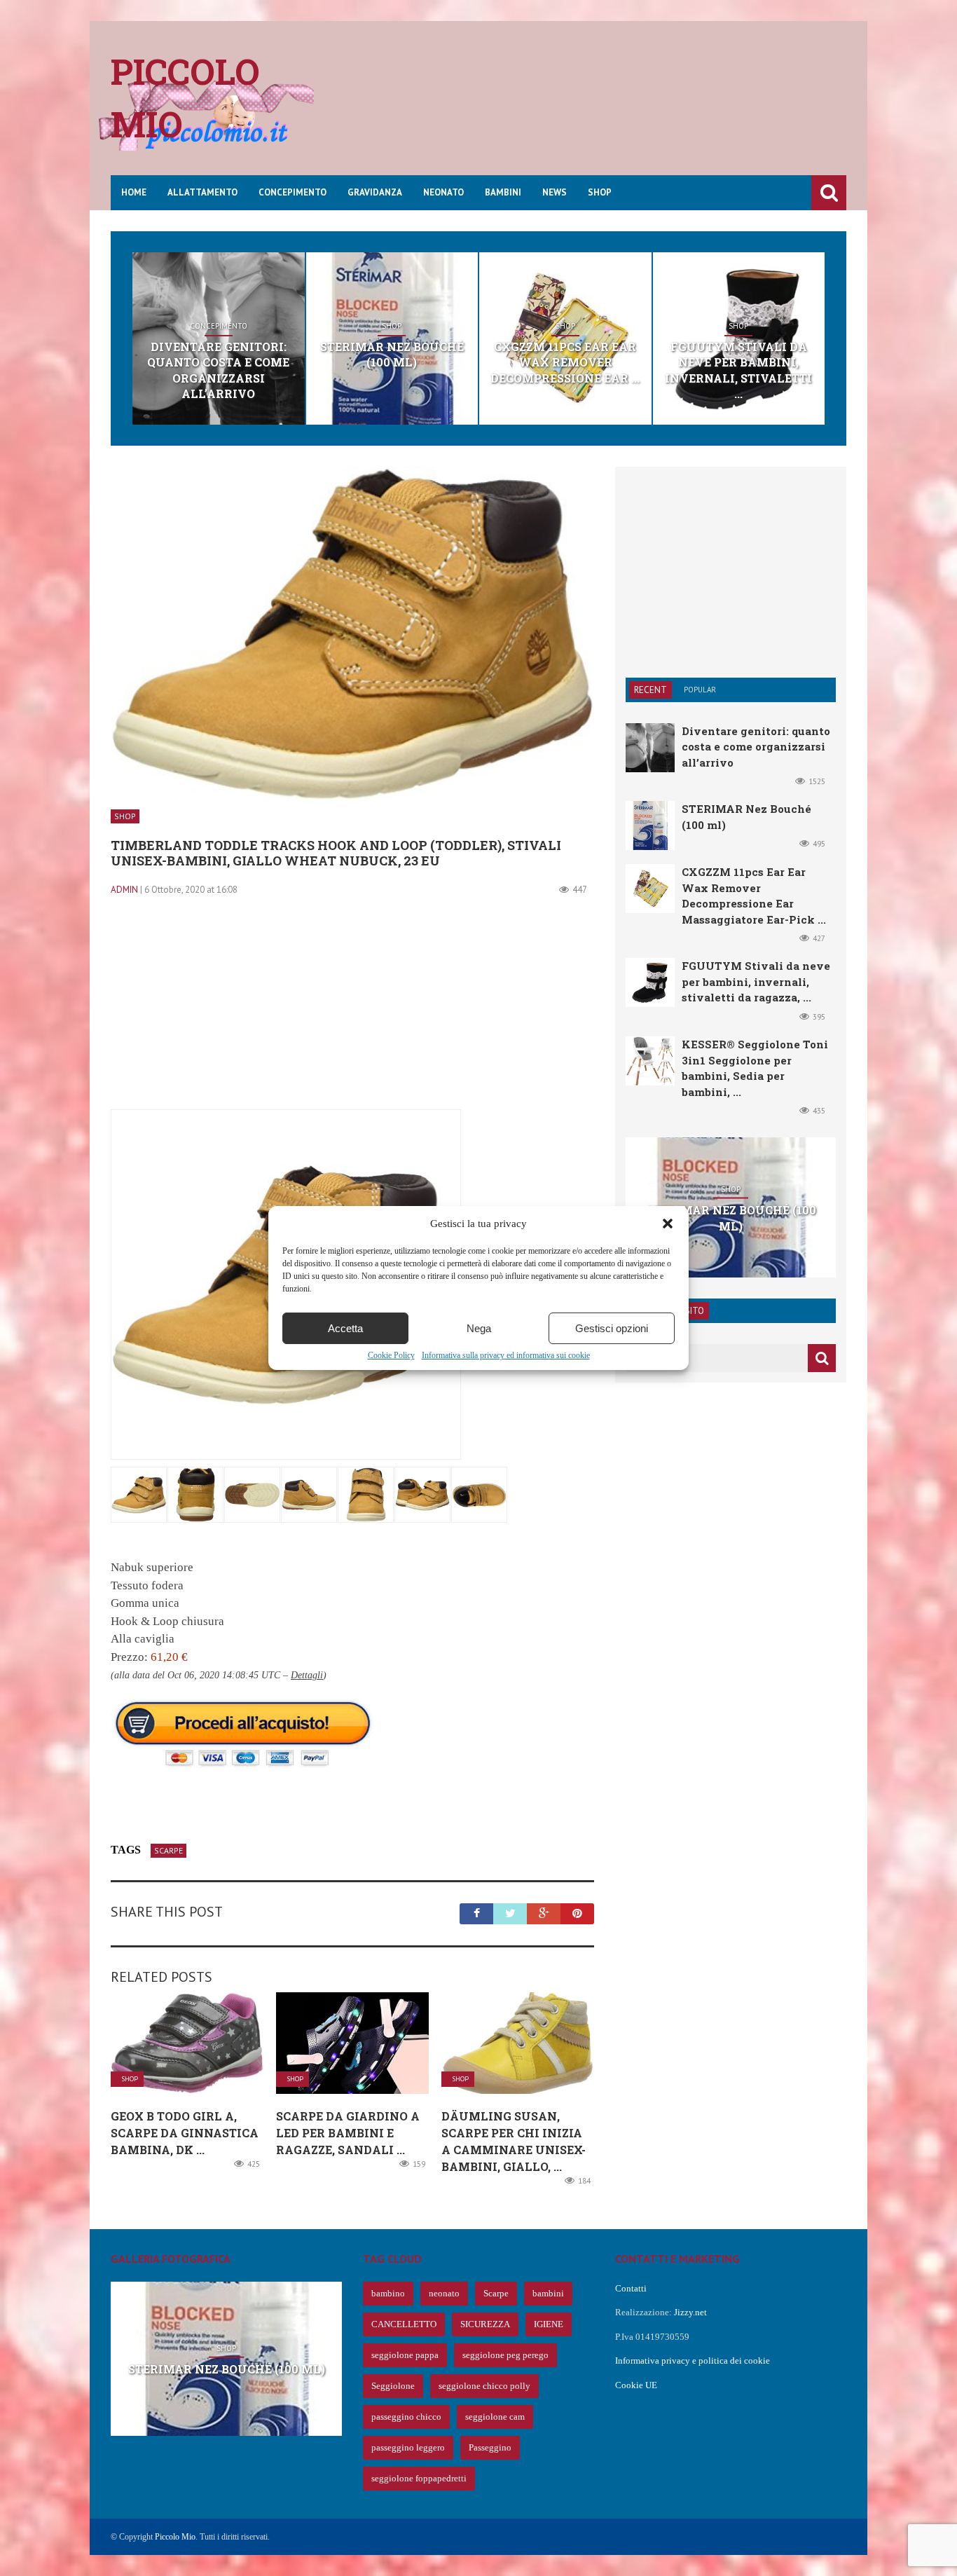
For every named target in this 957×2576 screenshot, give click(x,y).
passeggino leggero (408, 2447)
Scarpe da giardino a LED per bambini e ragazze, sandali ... (348, 2133)
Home (134, 192)
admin (124, 890)
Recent (650, 690)
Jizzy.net (690, 2312)
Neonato (443, 192)
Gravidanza (375, 192)
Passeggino (490, 2447)
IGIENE (549, 2324)
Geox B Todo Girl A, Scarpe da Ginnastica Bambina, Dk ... (185, 2133)
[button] (668, 1224)
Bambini (503, 192)
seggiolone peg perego (505, 2355)
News (555, 192)
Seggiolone (393, 2386)
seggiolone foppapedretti (419, 2478)
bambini (548, 2293)
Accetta (345, 1328)
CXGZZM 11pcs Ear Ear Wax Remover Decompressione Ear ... (565, 362)
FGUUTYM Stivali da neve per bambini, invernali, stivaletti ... (738, 370)
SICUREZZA (485, 2324)
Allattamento (202, 192)
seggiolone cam (495, 2417)
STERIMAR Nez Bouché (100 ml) (392, 354)
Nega (479, 1328)
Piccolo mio (185, 98)
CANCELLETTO (404, 2324)
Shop (600, 192)
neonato (444, 2293)
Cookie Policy (391, 1355)
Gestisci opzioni (612, 1328)
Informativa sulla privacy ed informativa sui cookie (506, 1355)
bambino (388, 2293)
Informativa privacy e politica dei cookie (693, 2361)
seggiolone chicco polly (484, 2386)
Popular (700, 690)
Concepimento (292, 192)
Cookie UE (636, 2385)
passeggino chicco (406, 2417)
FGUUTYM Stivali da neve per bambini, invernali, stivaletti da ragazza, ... (756, 981)
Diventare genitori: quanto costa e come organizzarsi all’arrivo (218, 370)
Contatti (631, 2288)
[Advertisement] (591, 109)
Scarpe (168, 1850)
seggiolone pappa (405, 2355)
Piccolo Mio (175, 2537)
